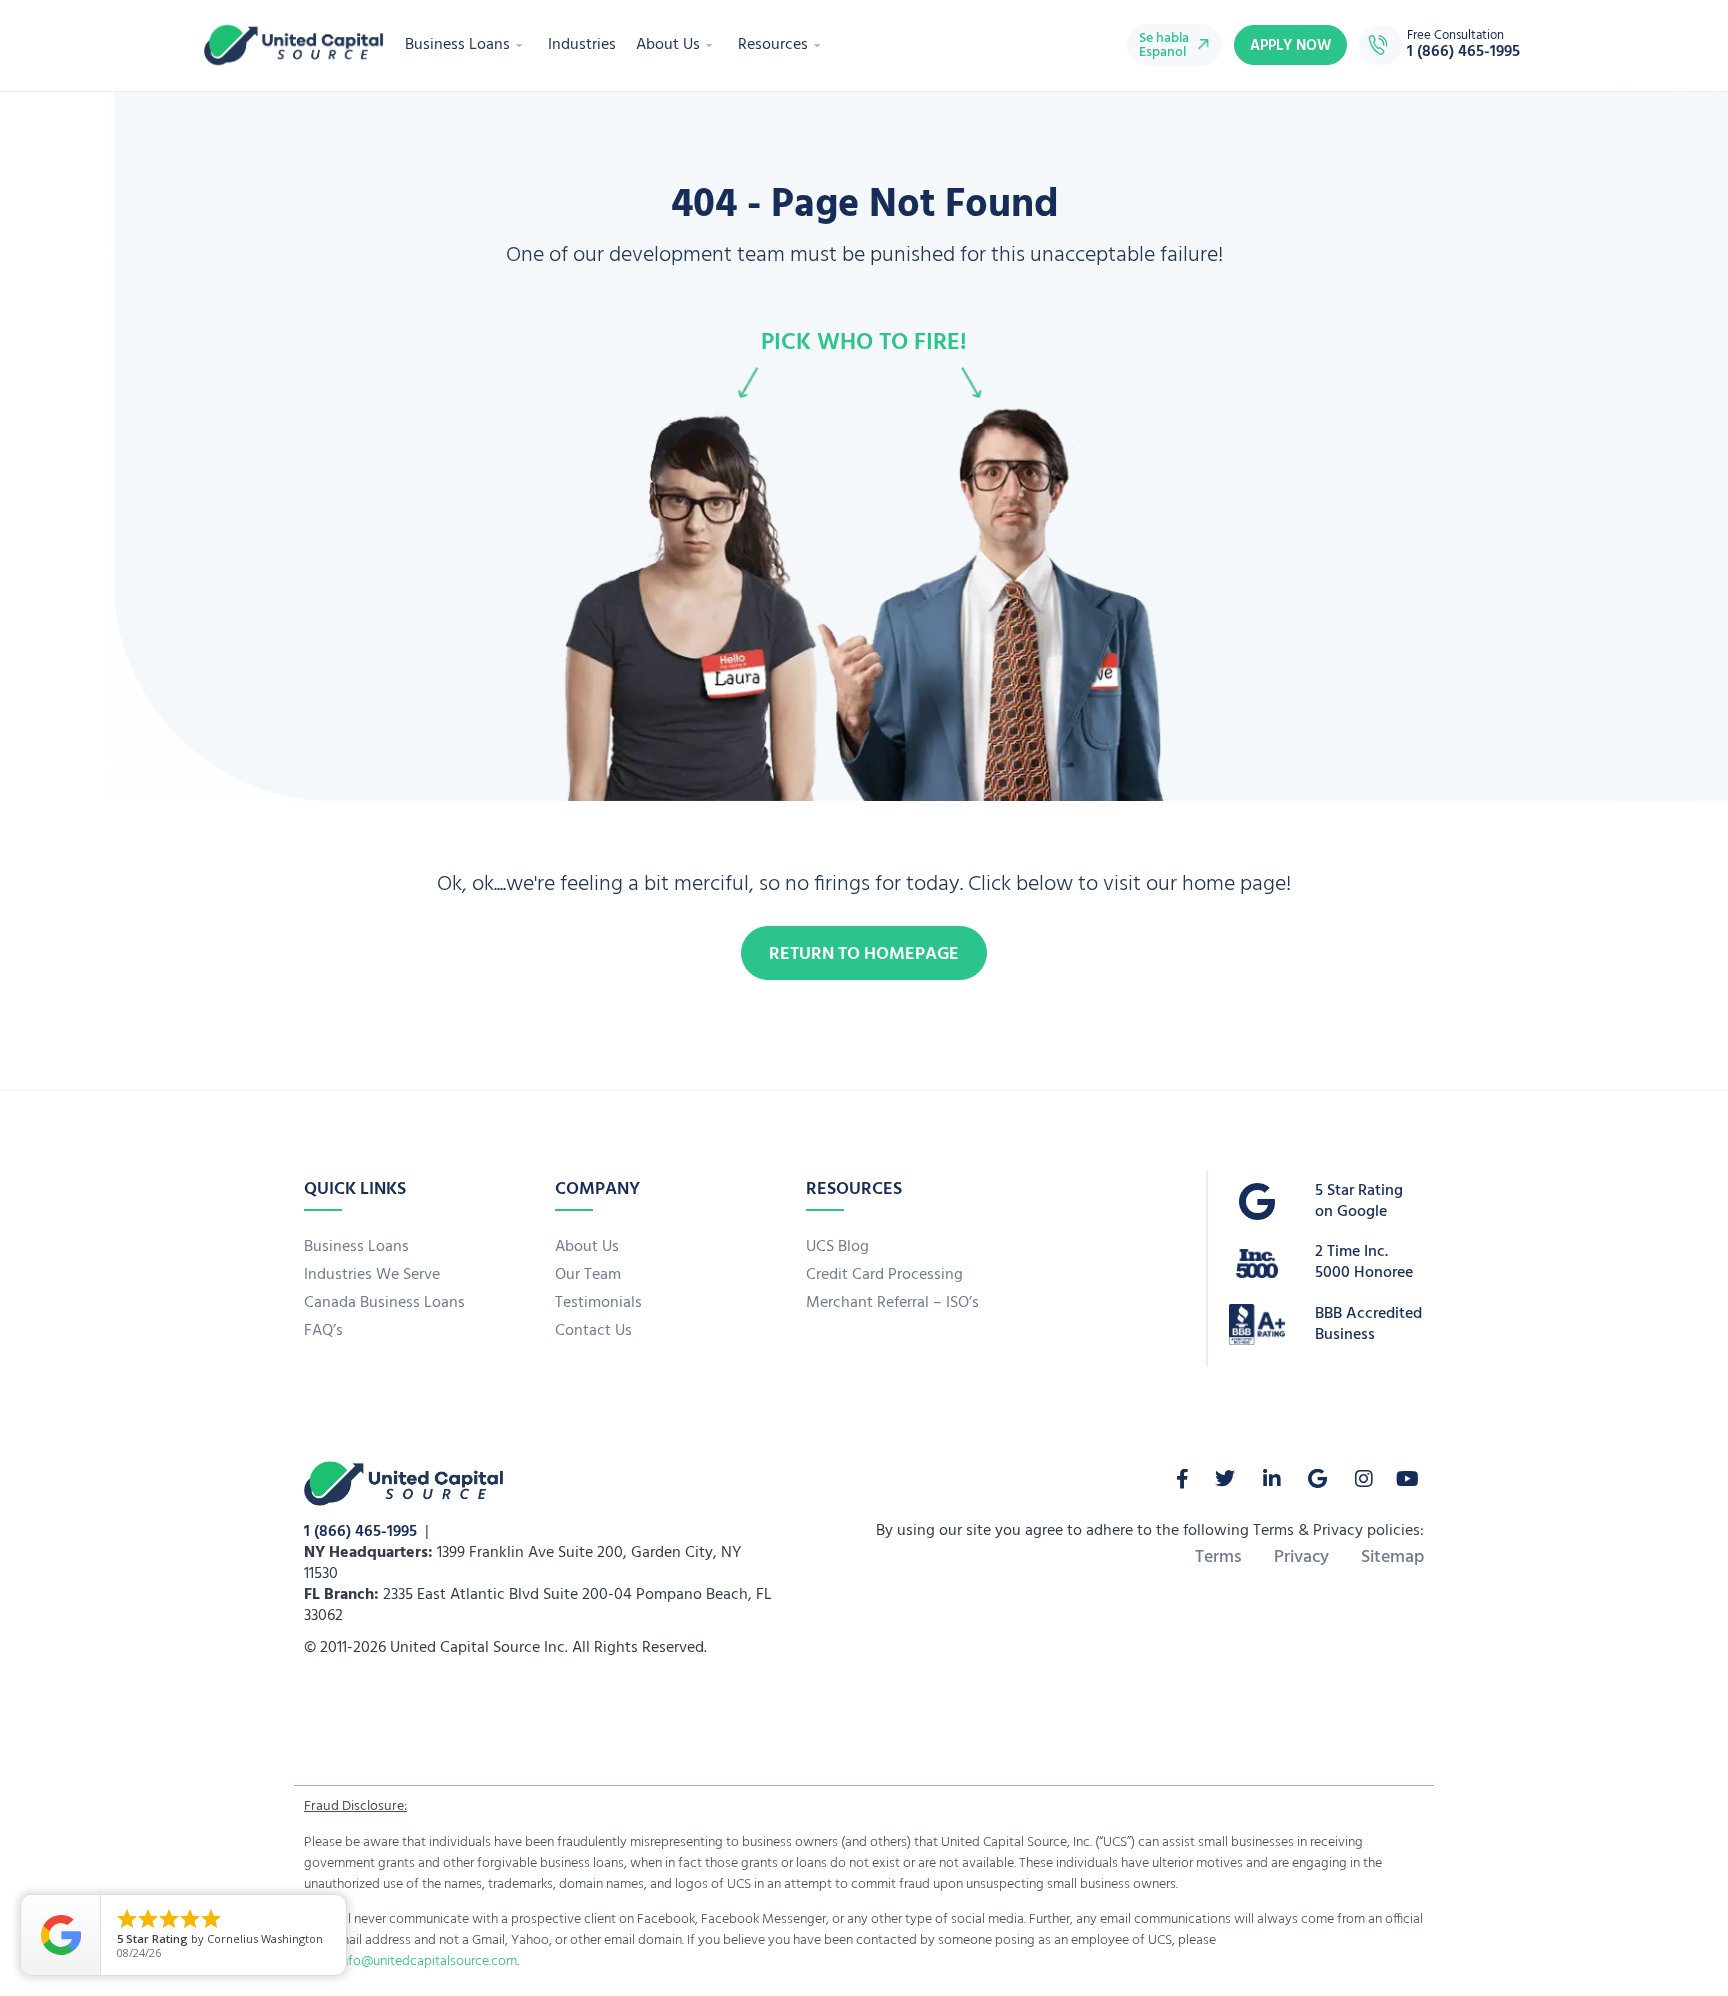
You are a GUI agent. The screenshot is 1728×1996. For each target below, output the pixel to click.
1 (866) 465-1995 (360, 1532)
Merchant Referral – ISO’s (892, 1303)
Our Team (588, 1275)
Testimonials (598, 1303)
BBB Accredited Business (1368, 1324)
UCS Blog (837, 1247)
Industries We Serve (372, 1275)
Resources (773, 45)
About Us (668, 45)
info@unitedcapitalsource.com (427, 1961)
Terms (1218, 1558)
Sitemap (1392, 1558)
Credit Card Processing (884, 1275)
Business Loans (457, 45)
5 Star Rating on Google (1359, 1201)
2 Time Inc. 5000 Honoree (1364, 1262)
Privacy (1301, 1558)
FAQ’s (323, 1331)
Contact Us (593, 1331)
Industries (582, 45)
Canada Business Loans (384, 1303)
